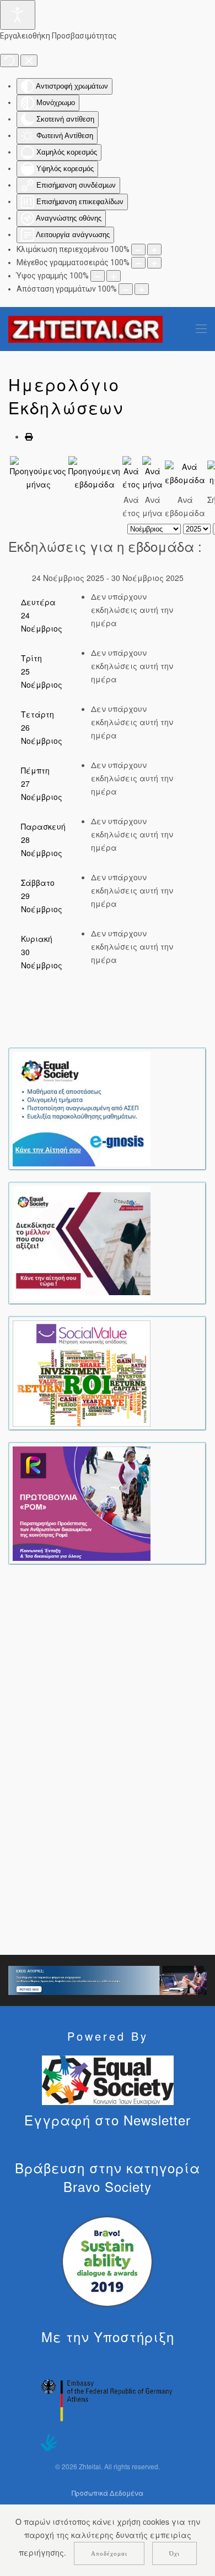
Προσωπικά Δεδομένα (108, 2493)
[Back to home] (85, 329)
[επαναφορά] (9, 61)
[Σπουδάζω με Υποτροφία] (82, 1242)
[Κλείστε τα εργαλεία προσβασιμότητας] (29, 61)
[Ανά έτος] (131, 473)
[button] (201, 329)
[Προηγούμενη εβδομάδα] (94, 473)
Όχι (174, 2553)
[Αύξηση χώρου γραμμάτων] (142, 289)
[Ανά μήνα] (152, 473)
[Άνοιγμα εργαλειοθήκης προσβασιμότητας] (18, 15)
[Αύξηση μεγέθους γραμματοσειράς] (154, 263)
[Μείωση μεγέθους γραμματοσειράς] (138, 263)
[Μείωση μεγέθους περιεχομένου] (138, 250)
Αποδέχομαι (109, 2553)
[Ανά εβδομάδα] (185, 473)
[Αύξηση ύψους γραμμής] (114, 276)
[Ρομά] (82, 1503)
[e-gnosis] (82, 1108)
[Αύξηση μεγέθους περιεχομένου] (154, 250)
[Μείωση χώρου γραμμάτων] (126, 289)
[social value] (82, 1372)
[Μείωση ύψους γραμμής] (98, 276)
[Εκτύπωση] (29, 436)
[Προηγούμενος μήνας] (38, 473)
